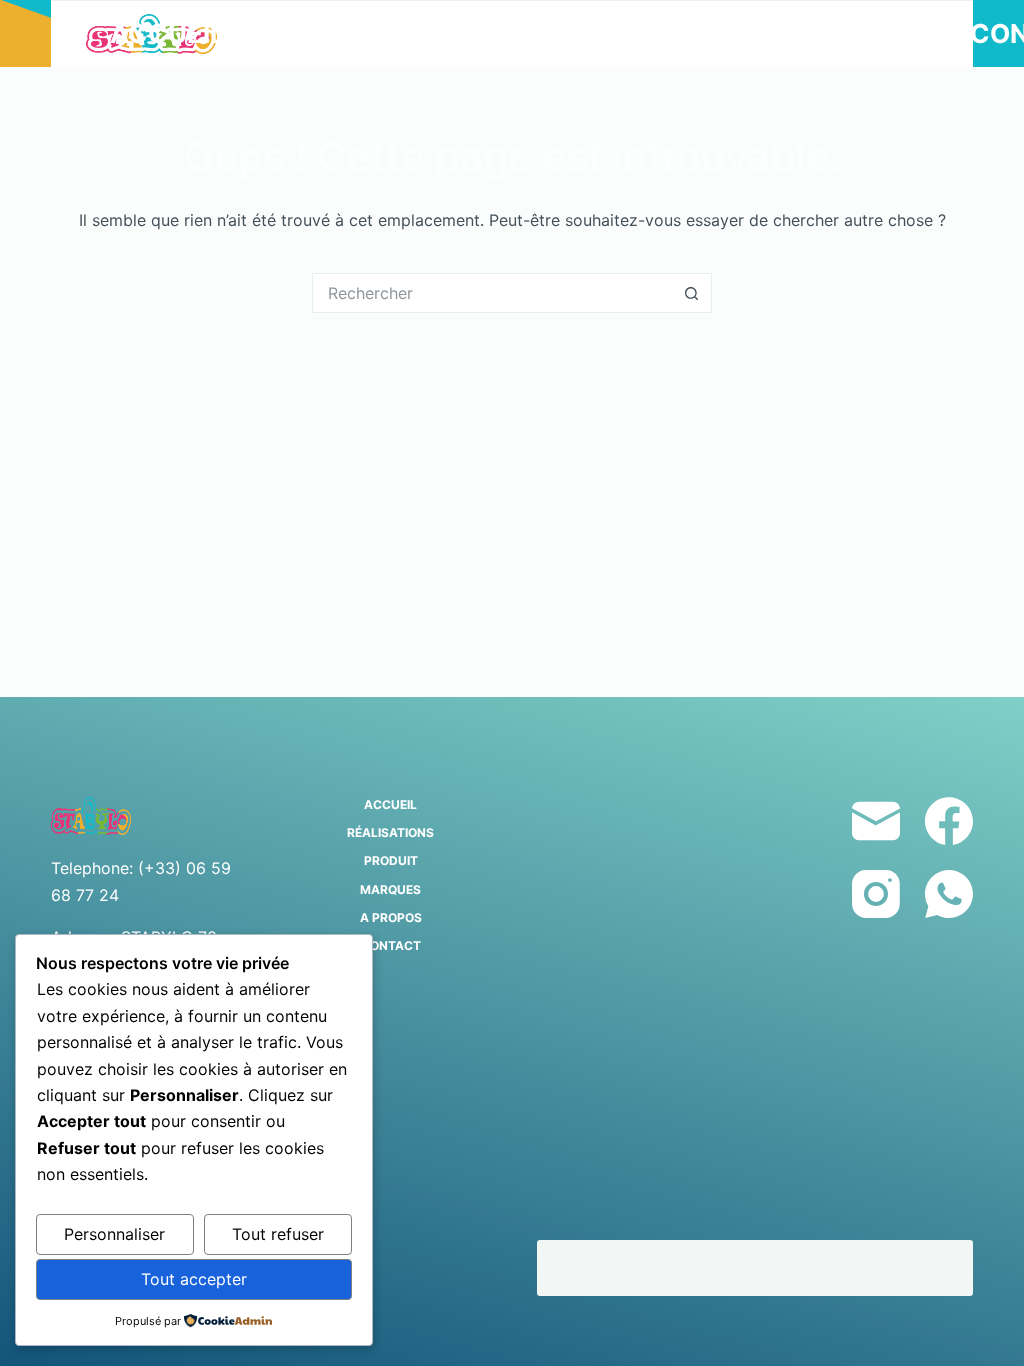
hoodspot (597, 1267)
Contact (391, 945)
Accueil (167, 33)
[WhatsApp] (949, 894)
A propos (872, 33)
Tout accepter (194, 1279)
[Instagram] (876, 894)
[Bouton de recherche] (692, 293)
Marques (709, 33)
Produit (533, 33)
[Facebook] (949, 821)
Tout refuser (278, 1234)
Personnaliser (114, 1234)
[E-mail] (876, 821)
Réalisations (350, 33)
